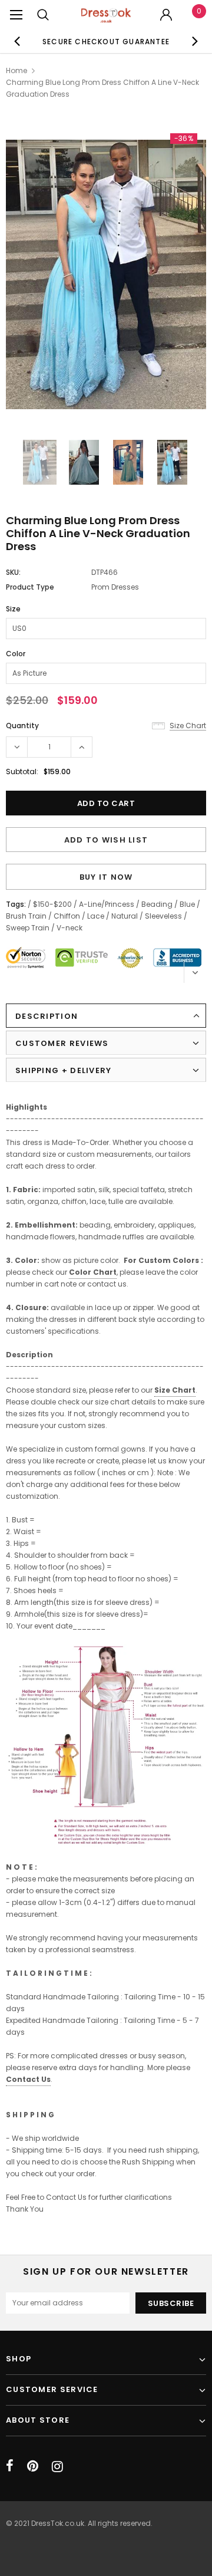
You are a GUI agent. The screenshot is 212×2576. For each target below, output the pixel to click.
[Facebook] (10, 2466)
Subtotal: (22, 772)
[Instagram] (57, 2466)
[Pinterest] (33, 2466)
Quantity (22, 726)
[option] (106, 41)
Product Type (30, 587)
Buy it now (106, 877)
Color (16, 654)
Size (13, 609)
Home (16, 70)
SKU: (13, 572)
